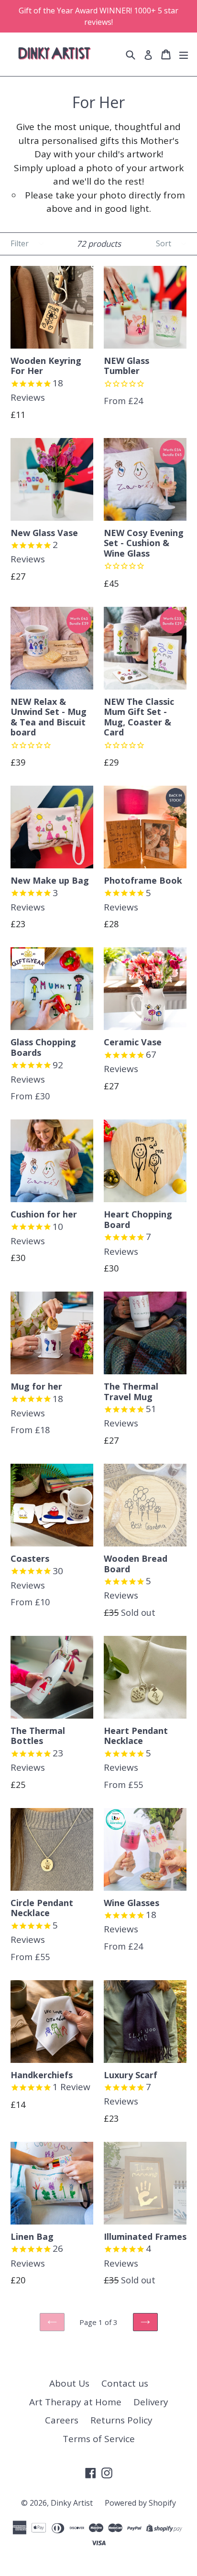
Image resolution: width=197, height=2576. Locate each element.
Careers (62, 2420)
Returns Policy (121, 2420)
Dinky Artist (72, 2503)
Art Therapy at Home (75, 2402)
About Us (69, 2383)
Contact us (125, 2383)
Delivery (151, 2402)
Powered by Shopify (140, 2503)
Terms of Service (99, 2439)
